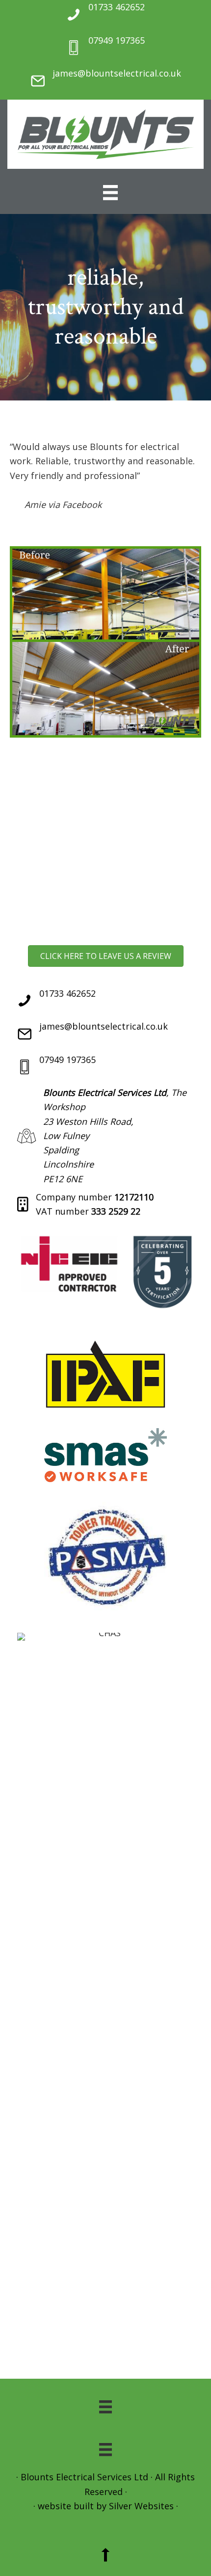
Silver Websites (141, 2506)
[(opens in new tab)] (105, 1233)
